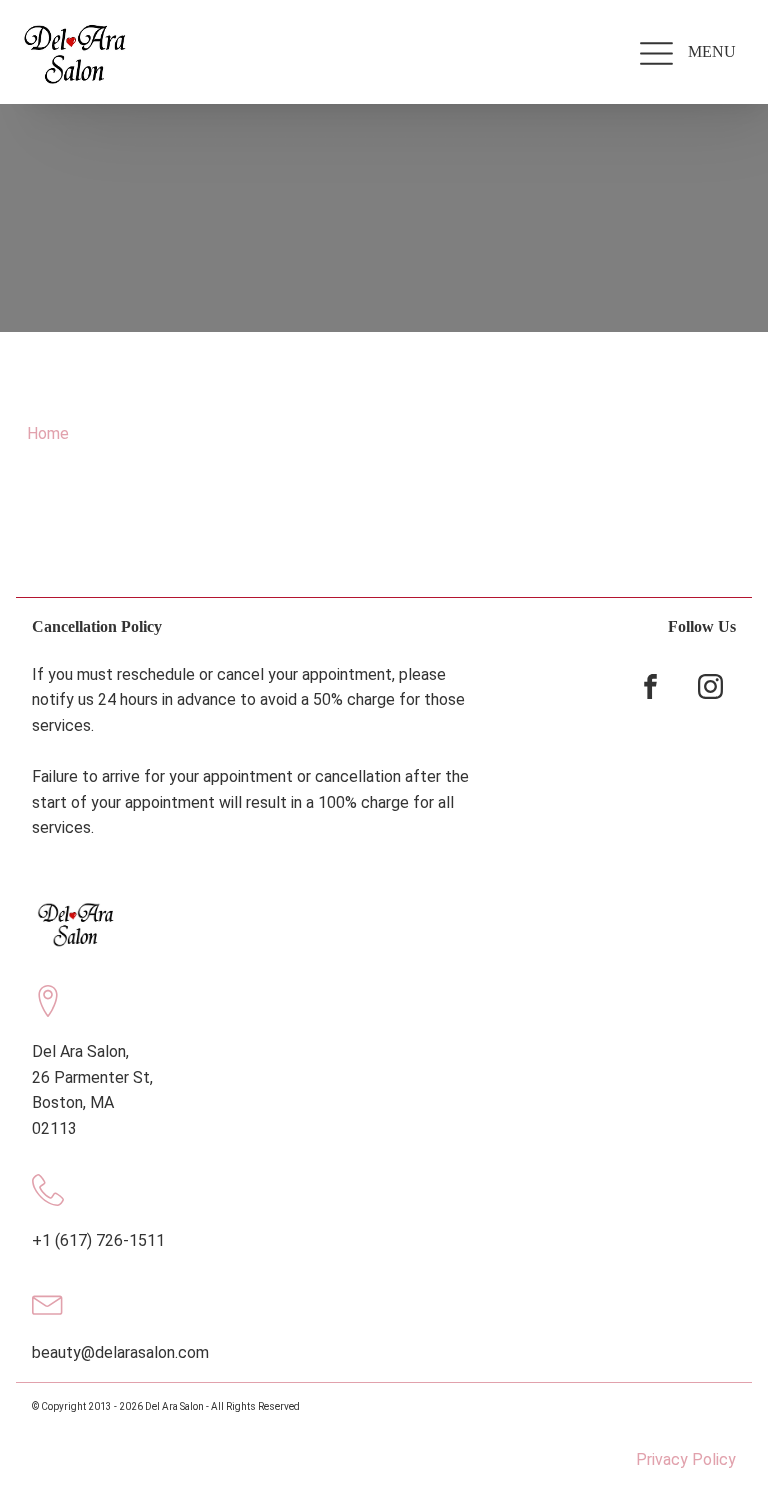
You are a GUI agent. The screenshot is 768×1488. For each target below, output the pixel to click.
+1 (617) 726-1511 (98, 1240)
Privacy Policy (686, 1459)
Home (48, 433)
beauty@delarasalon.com (120, 1352)
